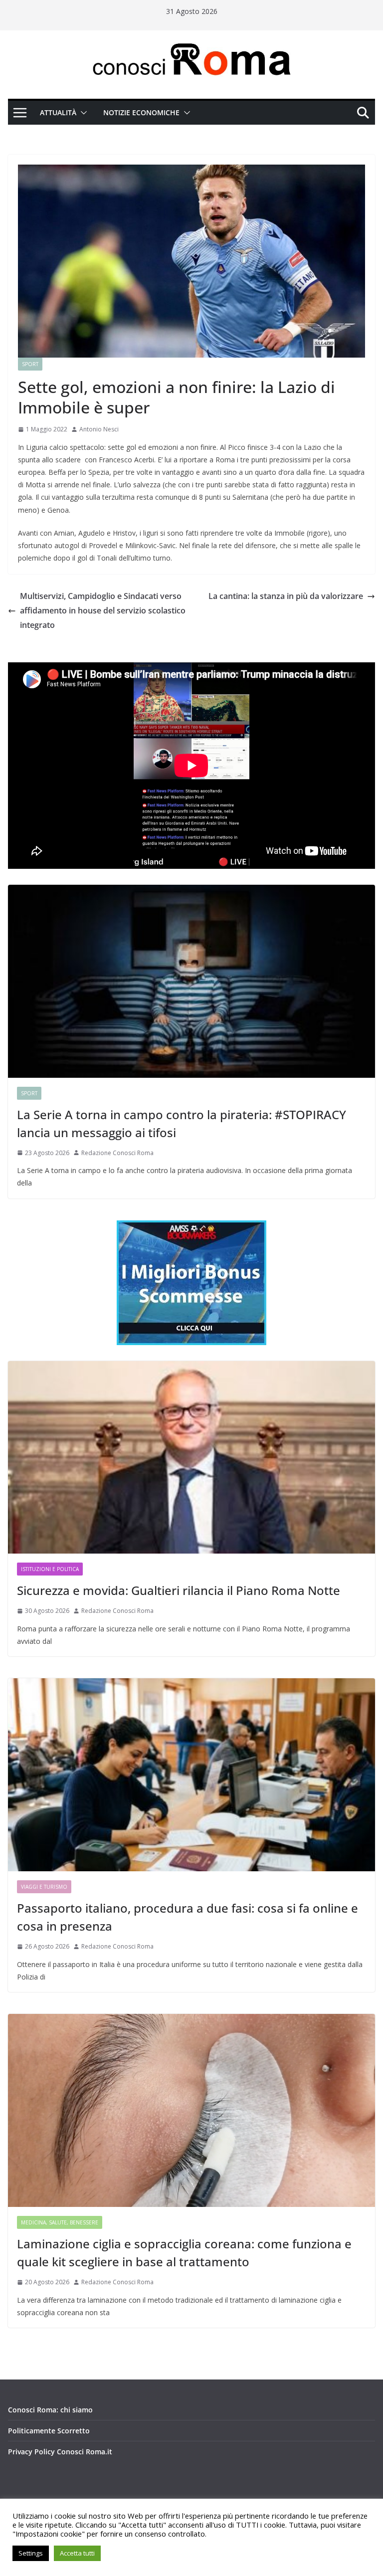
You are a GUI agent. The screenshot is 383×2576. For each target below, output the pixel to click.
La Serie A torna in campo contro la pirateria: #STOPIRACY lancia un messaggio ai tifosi (182, 1123)
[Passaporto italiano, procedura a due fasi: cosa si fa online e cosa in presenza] (191, 1775)
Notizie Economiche (141, 112)
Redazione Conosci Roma (117, 1153)
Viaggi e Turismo (44, 1887)
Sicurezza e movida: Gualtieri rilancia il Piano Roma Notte (179, 1590)
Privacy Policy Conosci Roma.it (60, 2452)
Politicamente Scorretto (49, 2431)
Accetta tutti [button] (77, 2553)
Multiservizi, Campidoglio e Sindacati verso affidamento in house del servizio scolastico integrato (103, 610)
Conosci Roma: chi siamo (50, 2410)
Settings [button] (31, 2553)
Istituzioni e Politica (50, 1569)
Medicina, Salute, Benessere (60, 2222)
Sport (30, 364)
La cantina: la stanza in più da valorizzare (286, 596)
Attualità (58, 112)
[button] (82, 113)
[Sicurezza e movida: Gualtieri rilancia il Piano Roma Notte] (191, 1458)
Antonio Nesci (99, 429)
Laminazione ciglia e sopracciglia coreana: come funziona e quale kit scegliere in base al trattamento (184, 2253)
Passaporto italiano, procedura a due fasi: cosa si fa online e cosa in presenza (188, 1917)
